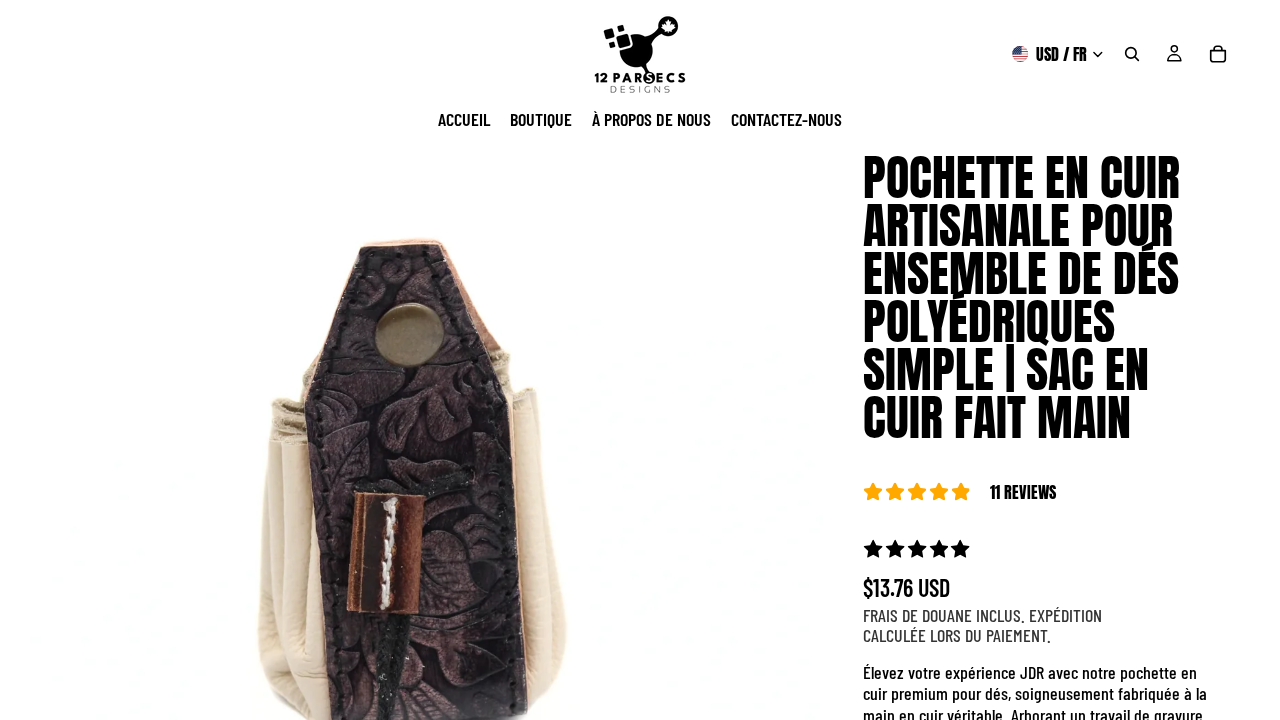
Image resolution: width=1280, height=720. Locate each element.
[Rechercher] (1132, 54)
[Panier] (1218, 54)
